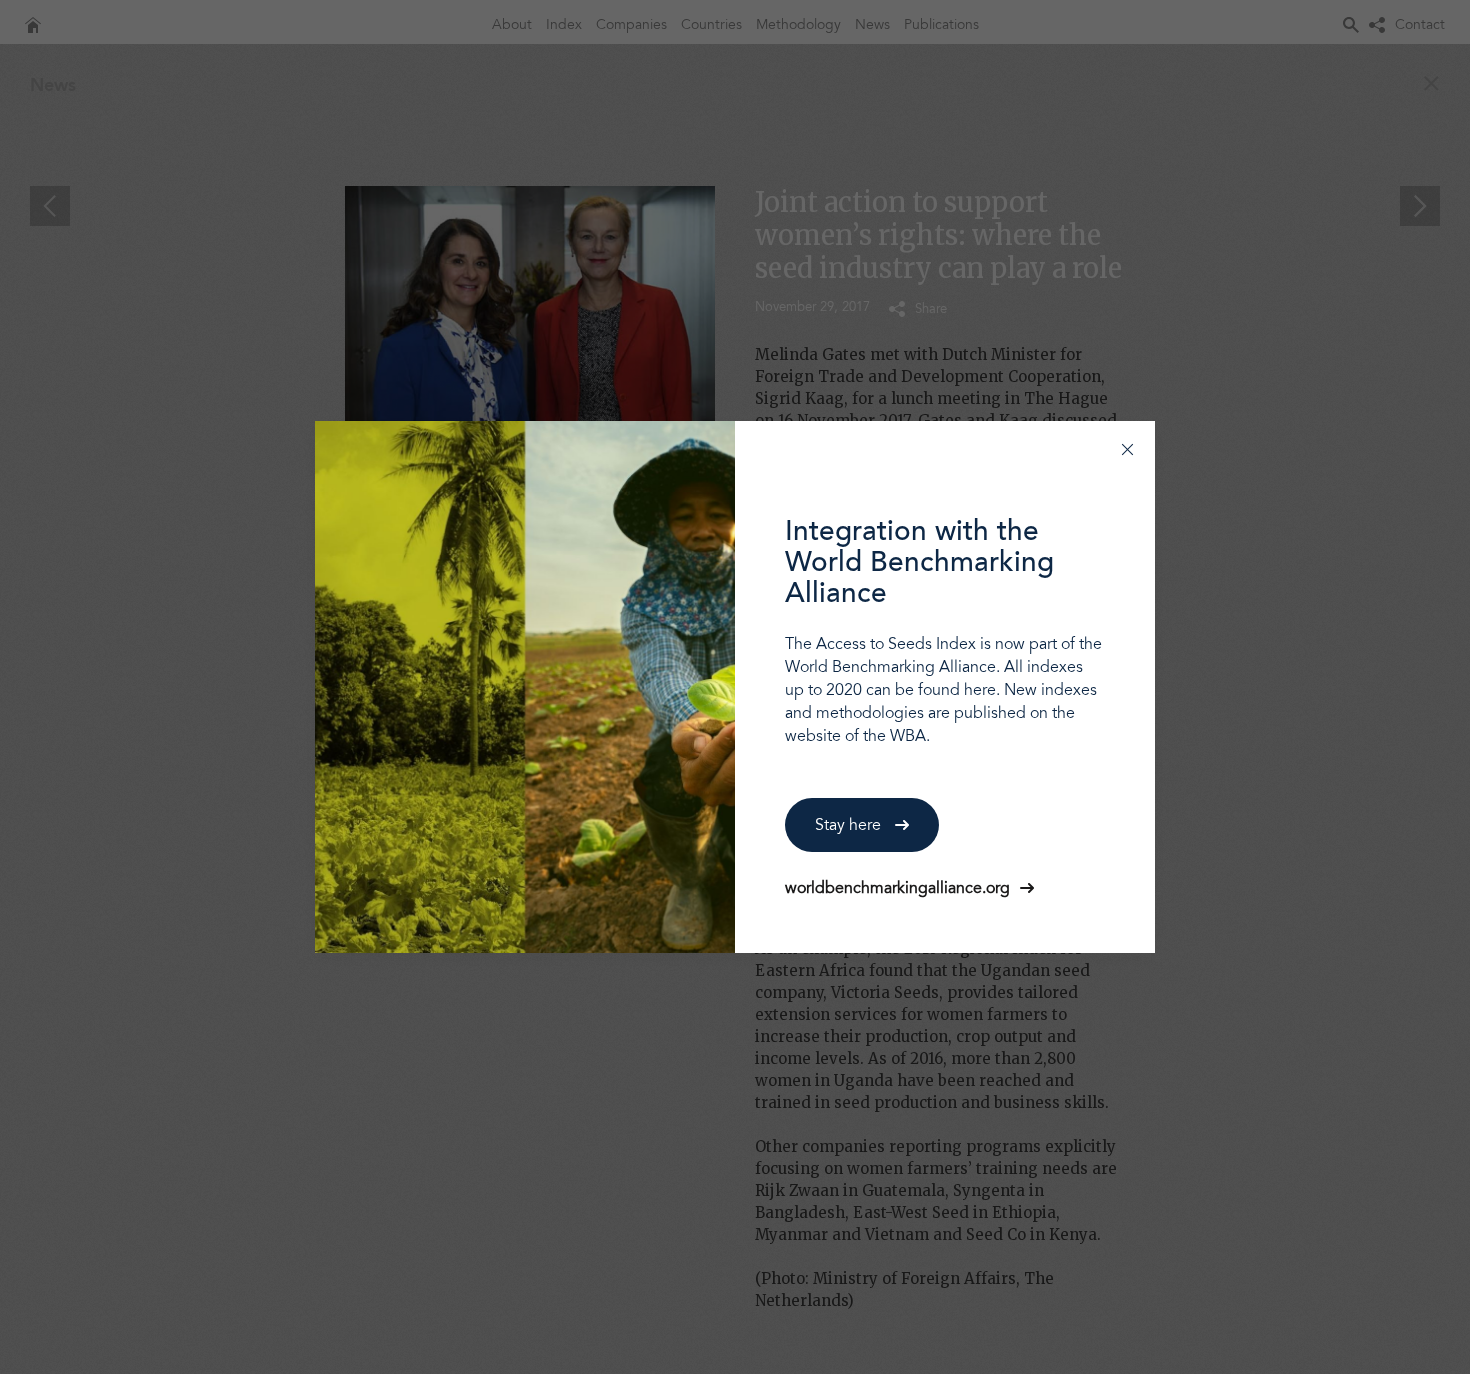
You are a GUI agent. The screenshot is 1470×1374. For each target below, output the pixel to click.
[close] (1127, 448)
